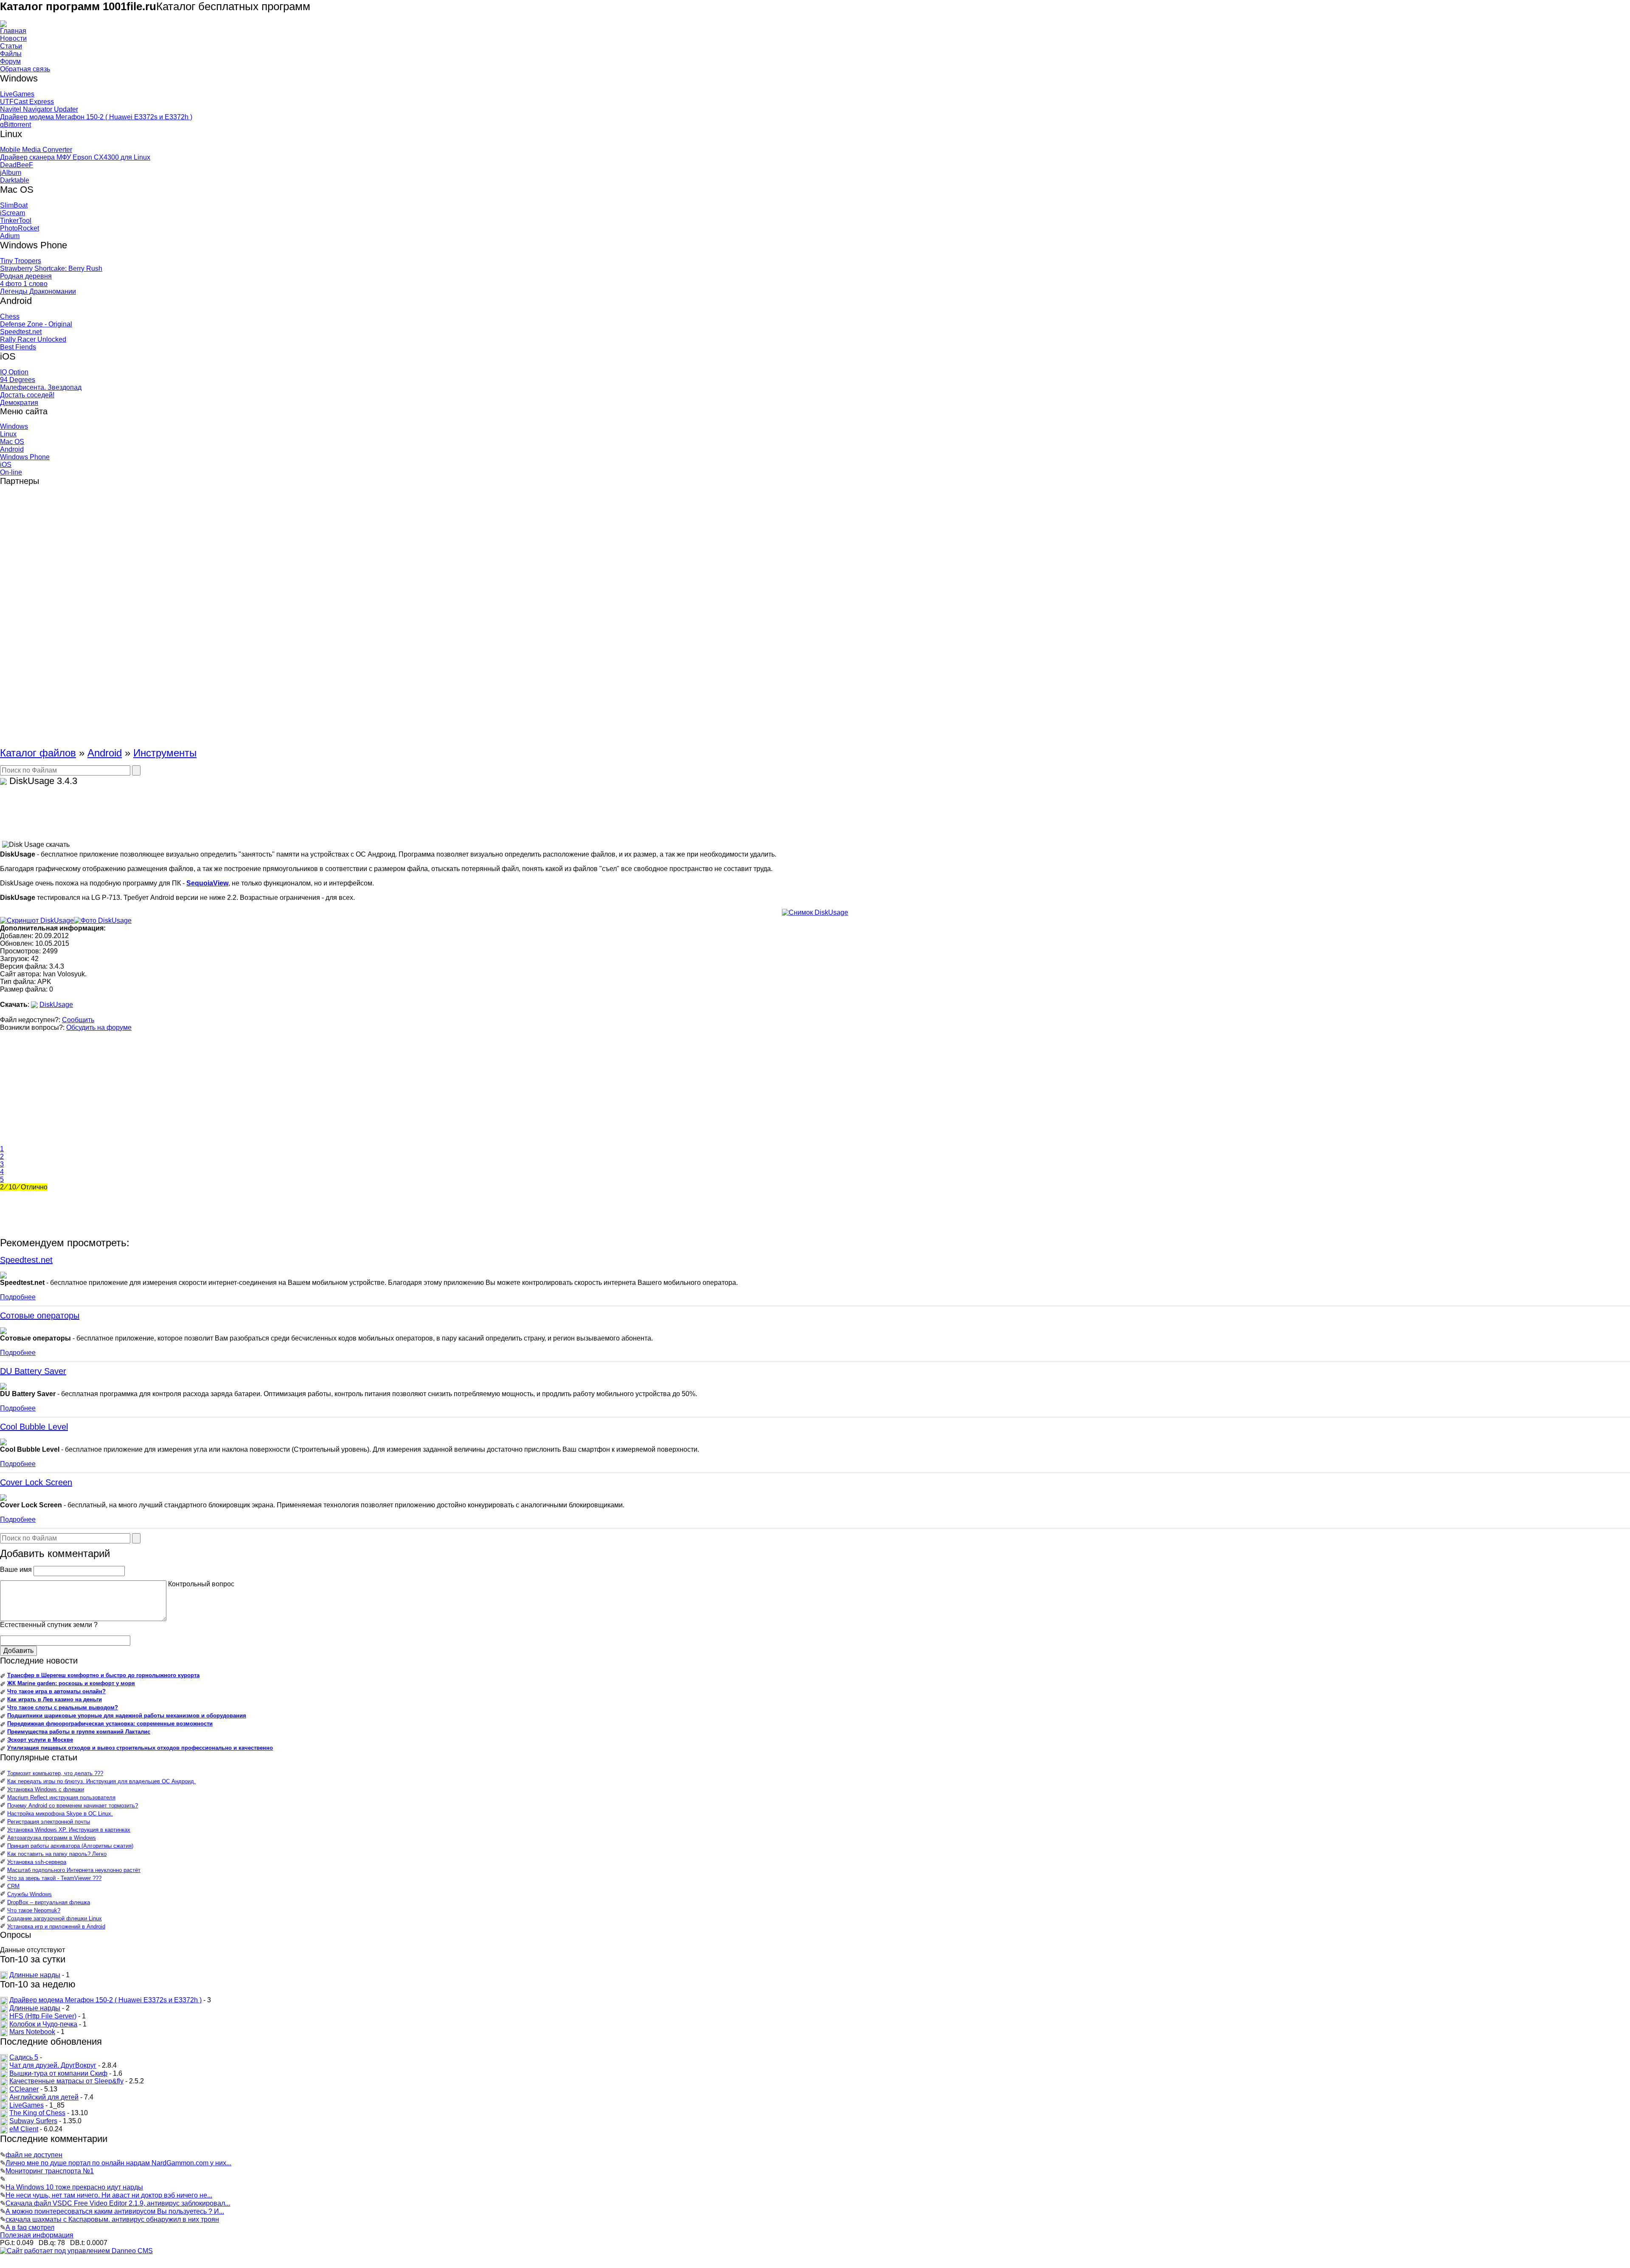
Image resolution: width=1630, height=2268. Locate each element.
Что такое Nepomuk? (34, 1910)
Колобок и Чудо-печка (43, 2024)
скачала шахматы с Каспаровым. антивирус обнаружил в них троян (112, 2219)
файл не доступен (34, 2155)
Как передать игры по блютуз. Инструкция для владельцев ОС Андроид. (101, 1781)
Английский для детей (44, 2097)
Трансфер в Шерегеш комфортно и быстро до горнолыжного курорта (103, 1675)
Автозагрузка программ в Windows (52, 1838)
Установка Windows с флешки (46, 1789)
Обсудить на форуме (99, 1027)
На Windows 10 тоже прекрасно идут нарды (74, 2187)
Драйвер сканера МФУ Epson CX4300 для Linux (75, 157)
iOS (6, 465)
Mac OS (12, 442)
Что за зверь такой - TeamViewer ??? (54, 1878)
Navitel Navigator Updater (39, 109)
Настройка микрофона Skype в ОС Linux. (60, 1814)
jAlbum (11, 173)
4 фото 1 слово (24, 284)
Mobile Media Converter (36, 150)
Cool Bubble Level (34, 1427)
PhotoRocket (20, 228)
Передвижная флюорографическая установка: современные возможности (110, 1724)
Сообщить (78, 1020)
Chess (10, 316)
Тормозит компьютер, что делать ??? (55, 1773)
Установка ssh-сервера (37, 1862)
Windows (14, 426)
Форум (10, 61)
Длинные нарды (35, 1975)
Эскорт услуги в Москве (40, 1740)
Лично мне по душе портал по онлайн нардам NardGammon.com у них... (118, 2163)
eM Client (24, 2129)
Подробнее (18, 1297)
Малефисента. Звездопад (41, 387)
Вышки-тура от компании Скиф (58, 2073)
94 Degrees (18, 380)
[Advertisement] (34, 620)
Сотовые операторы (40, 1315)
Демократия (19, 403)
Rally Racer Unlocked (33, 339)
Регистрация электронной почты (49, 1822)
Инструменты (165, 753)
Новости (13, 38)
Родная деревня (26, 276)
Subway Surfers (33, 2121)
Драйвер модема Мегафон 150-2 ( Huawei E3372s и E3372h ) (96, 117)
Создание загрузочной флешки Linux (55, 1918)
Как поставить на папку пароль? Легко (57, 1854)
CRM (13, 1886)
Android (12, 449)
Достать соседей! (27, 395)
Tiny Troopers (21, 261)
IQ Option (14, 372)
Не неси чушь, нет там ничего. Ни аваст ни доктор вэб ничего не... (109, 2195)
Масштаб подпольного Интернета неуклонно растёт (74, 1870)
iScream (13, 213)
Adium (10, 236)
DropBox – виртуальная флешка (49, 1902)
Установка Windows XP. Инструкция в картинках (69, 1830)
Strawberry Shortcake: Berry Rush (51, 268)
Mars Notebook (32, 2032)
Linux (8, 434)
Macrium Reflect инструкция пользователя (61, 1797)
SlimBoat (14, 205)
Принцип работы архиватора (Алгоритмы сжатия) (70, 1846)
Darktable (15, 180)
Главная (13, 31)
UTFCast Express (27, 102)
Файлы (11, 54)
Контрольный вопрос (201, 1584)
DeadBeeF (17, 165)
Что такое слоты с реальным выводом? (63, 1707)
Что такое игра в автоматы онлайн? (56, 1691)
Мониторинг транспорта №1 (50, 2171)
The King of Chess (37, 2113)
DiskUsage (56, 1005)
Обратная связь (25, 69)
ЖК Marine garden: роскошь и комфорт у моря (71, 1683)
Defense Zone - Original (36, 324)
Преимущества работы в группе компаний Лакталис (79, 1732)
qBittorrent (15, 125)
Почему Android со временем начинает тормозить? (73, 1806)
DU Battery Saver (33, 1371)
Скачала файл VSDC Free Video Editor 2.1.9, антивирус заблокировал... (118, 2203)
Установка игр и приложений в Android (56, 1927)
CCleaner (24, 2089)
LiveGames (17, 94)
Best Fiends (18, 347)
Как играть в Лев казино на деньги (55, 1699)
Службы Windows (30, 1894)
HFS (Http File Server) (43, 2016)
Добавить (18, 1651)
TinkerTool (16, 221)
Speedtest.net (21, 332)
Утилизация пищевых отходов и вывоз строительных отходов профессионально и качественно (140, 1748)
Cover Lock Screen (36, 1482)
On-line (11, 472)
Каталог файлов (38, 753)
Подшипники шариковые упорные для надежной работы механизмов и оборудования (127, 1716)
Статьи (11, 46)
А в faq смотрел (30, 2227)
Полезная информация (37, 2235)
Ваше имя (16, 1570)
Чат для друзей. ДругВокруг (53, 2065)
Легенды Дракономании (38, 291)
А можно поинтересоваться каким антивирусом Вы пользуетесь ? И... (115, 2211)
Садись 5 (24, 2057)
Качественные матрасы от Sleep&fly (66, 2081)
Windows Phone (25, 457)
